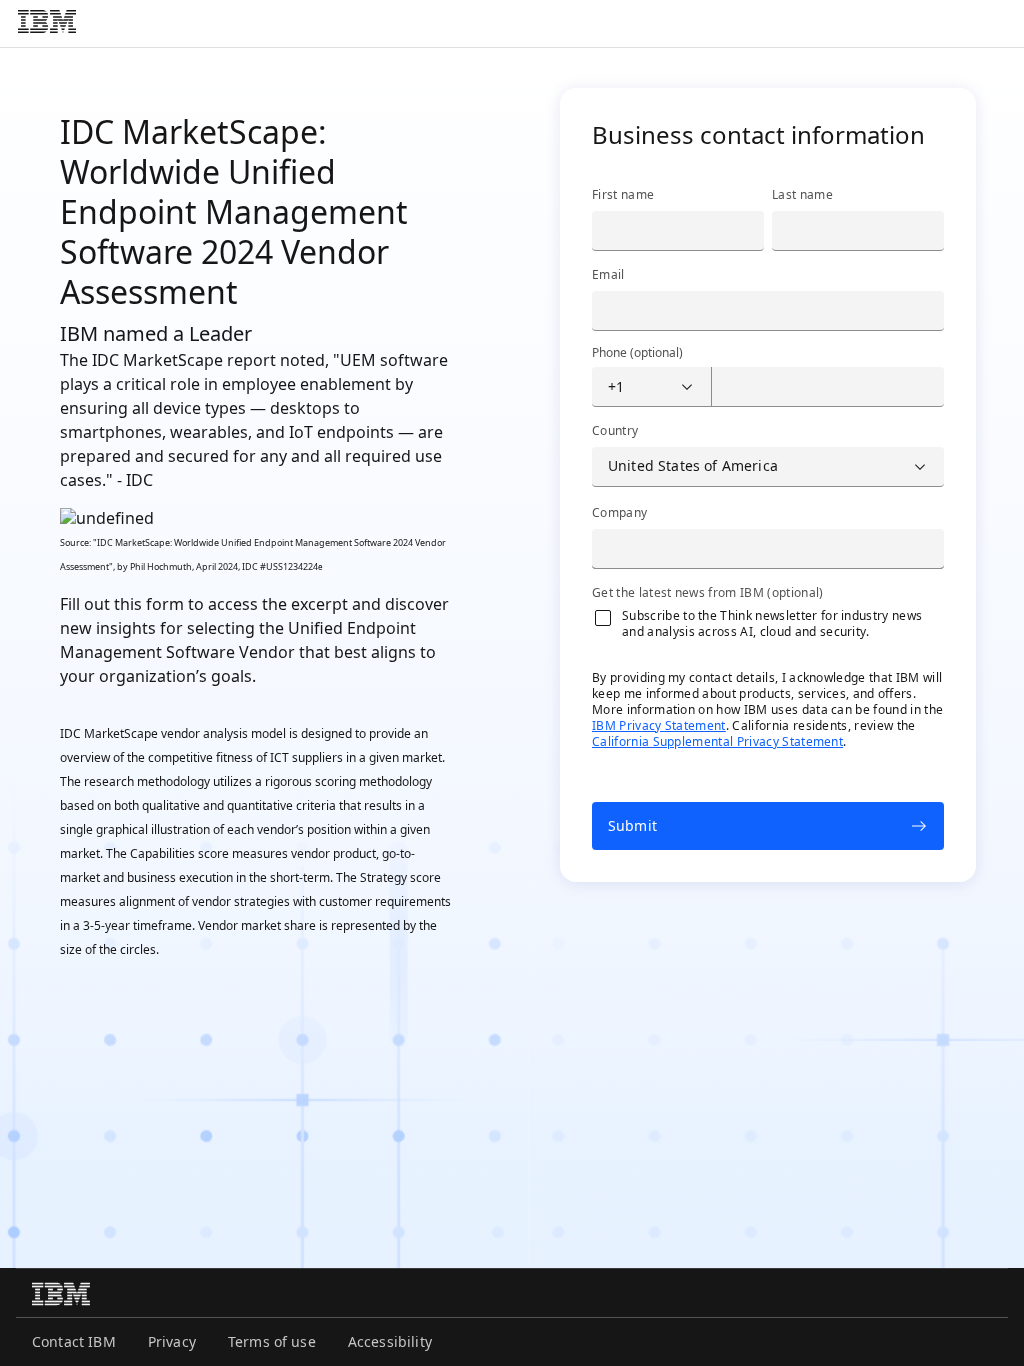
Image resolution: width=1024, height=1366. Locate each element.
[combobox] (635, 387)
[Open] (687, 387)
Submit (632, 825)
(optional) (637, 353)
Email (608, 275)
